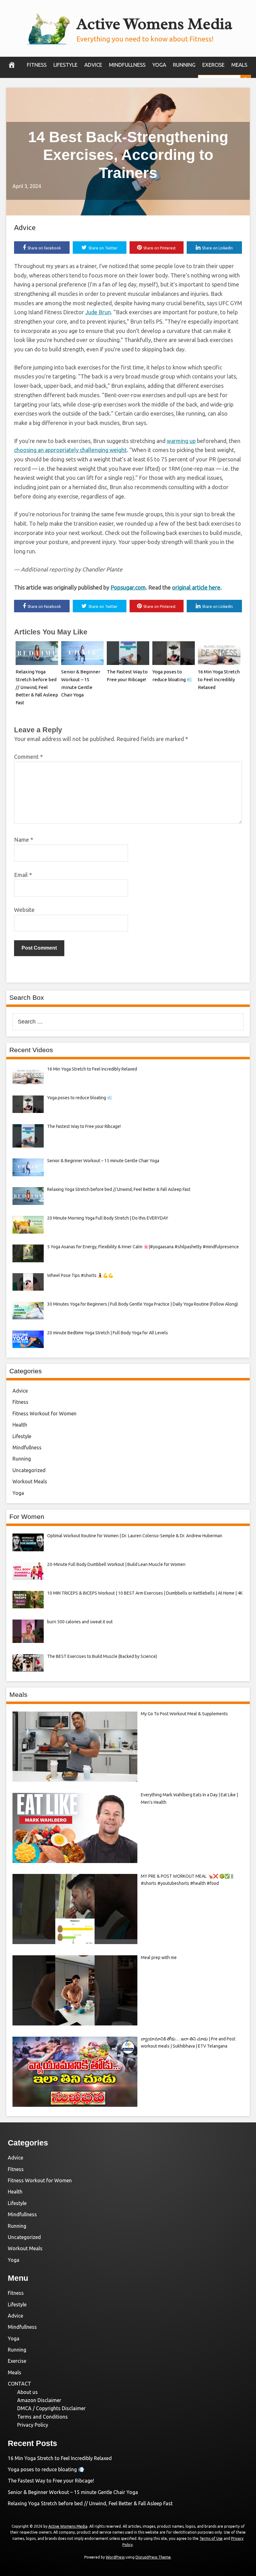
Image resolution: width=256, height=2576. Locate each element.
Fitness (37, 65)
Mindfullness (127, 65)
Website (24, 910)
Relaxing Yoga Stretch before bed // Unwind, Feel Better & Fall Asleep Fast (37, 687)
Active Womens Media (154, 24)
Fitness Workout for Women (44, 1413)
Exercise (213, 65)
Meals (239, 65)
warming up (181, 441)
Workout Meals (30, 1481)
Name (24, 840)
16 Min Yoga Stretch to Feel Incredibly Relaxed (219, 679)
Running (184, 65)
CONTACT (20, 2384)
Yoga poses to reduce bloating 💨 (46, 2469)
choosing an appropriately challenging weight (70, 450)
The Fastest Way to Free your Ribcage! (51, 2481)
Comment (28, 757)
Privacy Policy (33, 2425)
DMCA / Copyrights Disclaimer (51, 2408)
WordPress (115, 2557)
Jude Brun (98, 312)
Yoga (159, 65)
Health (20, 1425)
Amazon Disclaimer (39, 2400)
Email (23, 875)
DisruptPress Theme (153, 2557)
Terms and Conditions (42, 2417)
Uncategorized (29, 1470)
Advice (93, 65)
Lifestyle (65, 65)
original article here (196, 587)
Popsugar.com (128, 587)
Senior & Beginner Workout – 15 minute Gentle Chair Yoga (73, 2492)
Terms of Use (211, 2538)
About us (27, 2392)
